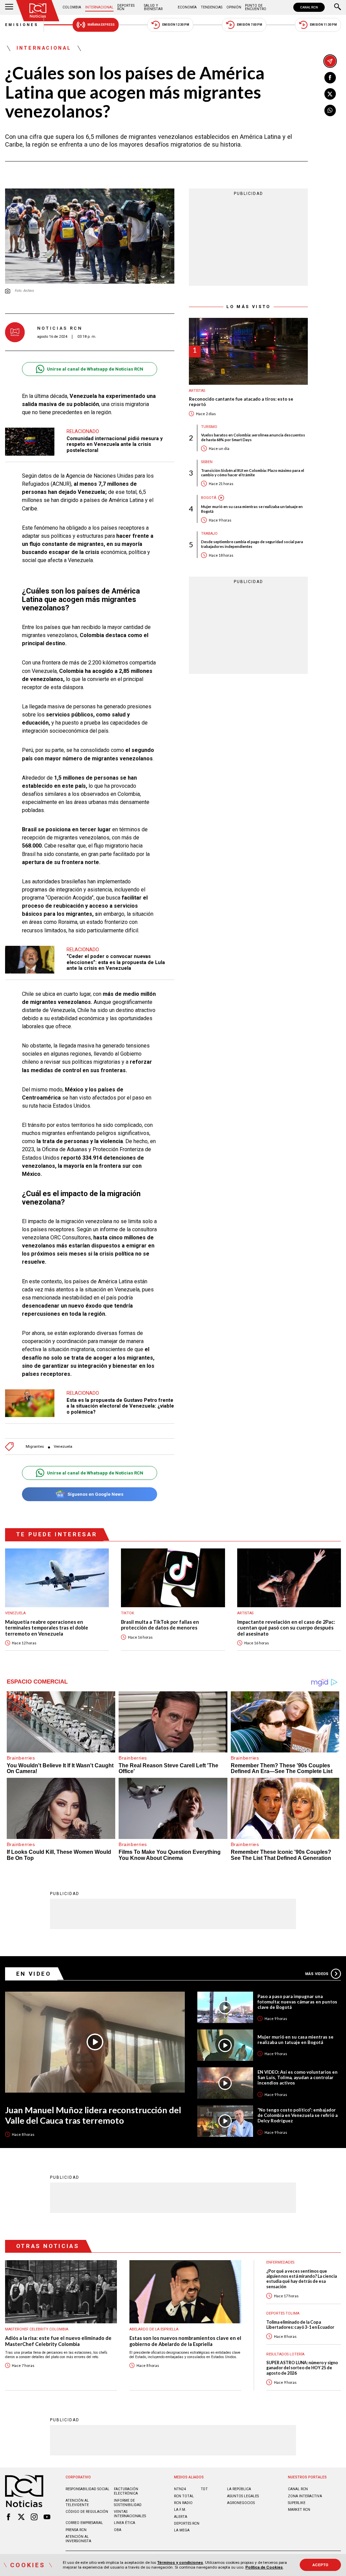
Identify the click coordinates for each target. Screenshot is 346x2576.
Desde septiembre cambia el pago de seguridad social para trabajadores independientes (252, 544)
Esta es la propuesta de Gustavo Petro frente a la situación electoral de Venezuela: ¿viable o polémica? (120, 1406)
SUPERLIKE (297, 2503)
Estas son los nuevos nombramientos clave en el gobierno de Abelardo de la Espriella (185, 2341)
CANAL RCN (309, 7)
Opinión (234, 7)
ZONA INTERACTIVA (305, 2496)
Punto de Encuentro (256, 7)
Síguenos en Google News (95, 1494)
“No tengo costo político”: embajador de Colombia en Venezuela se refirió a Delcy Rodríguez (298, 2115)
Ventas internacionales (130, 2514)
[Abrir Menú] (9, 7)
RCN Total (184, 2496)
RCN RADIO (183, 2503)
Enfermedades (280, 2262)
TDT (204, 2489)
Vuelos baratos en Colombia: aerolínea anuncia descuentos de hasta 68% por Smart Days (253, 437)
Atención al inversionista (78, 2539)
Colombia (72, 7)
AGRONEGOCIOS (241, 2503)
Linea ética (125, 2523)
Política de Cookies (264, 2567)
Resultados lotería (285, 2354)
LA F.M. (180, 2510)
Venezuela (63, 1447)
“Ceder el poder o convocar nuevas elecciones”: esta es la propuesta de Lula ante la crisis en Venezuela (116, 962)
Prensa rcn (76, 2530)
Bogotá (209, 498)
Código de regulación (87, 2512)
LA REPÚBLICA (239, 2489)
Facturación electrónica (126, 2491)
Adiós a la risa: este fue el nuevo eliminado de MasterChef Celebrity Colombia (58, 2341)
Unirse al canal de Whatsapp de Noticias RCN (95, 369)
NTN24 (180, 2489)
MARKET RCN (299, 2510)
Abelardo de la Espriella (154, 2329)
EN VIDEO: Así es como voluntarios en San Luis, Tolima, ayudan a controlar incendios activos (298, 2077)
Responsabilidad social (88, 2489)
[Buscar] (338, 7)
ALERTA (181, 2517)
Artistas (197, 391)
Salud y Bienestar (153, 7)
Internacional (99, 7)
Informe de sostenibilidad (128, 2503)
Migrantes (35, 1447)
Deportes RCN (126, 7)
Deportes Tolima (283, 2313)
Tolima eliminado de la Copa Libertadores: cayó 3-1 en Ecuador (300, 2325)
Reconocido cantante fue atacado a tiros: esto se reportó (241, 402)
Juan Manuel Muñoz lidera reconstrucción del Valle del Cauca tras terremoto (93, 2115)
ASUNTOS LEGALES (243, 2496)
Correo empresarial (84, 2523)
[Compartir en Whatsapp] (330, 110)
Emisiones (22, 25)
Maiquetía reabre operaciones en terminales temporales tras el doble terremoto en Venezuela (47, 1628)
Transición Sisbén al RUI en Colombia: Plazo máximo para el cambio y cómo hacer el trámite (253, 473)
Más (317, 1974)
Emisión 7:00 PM (250, 25)
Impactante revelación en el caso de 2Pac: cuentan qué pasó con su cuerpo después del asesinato (286, 1628)
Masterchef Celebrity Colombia (37, 2329)
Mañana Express (101, 25)
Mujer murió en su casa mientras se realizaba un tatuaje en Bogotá (252, 509)
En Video (34, 1974)
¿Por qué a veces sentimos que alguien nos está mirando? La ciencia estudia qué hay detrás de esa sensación (302, 2279)
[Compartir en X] (330, 94)
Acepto (320, 2565)
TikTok (128, 1613)
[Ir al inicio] (38, 11)
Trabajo (209, 534)
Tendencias (212, 7)
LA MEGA (182, 2530)
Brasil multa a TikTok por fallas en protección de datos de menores (160, 1625)
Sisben (207, 462)
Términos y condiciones (180, 2562)
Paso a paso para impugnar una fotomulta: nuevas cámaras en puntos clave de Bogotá (297, 2002)
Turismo (209, 427)
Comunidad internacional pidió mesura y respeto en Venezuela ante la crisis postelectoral (115, 444)
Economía (187, 7)
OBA (118, 2530)
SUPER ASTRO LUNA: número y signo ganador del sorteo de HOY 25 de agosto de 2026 (302, 2368)
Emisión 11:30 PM (323, 25)
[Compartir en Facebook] (330, 78)
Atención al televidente (77, 2503)
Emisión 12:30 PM (176, 25)
